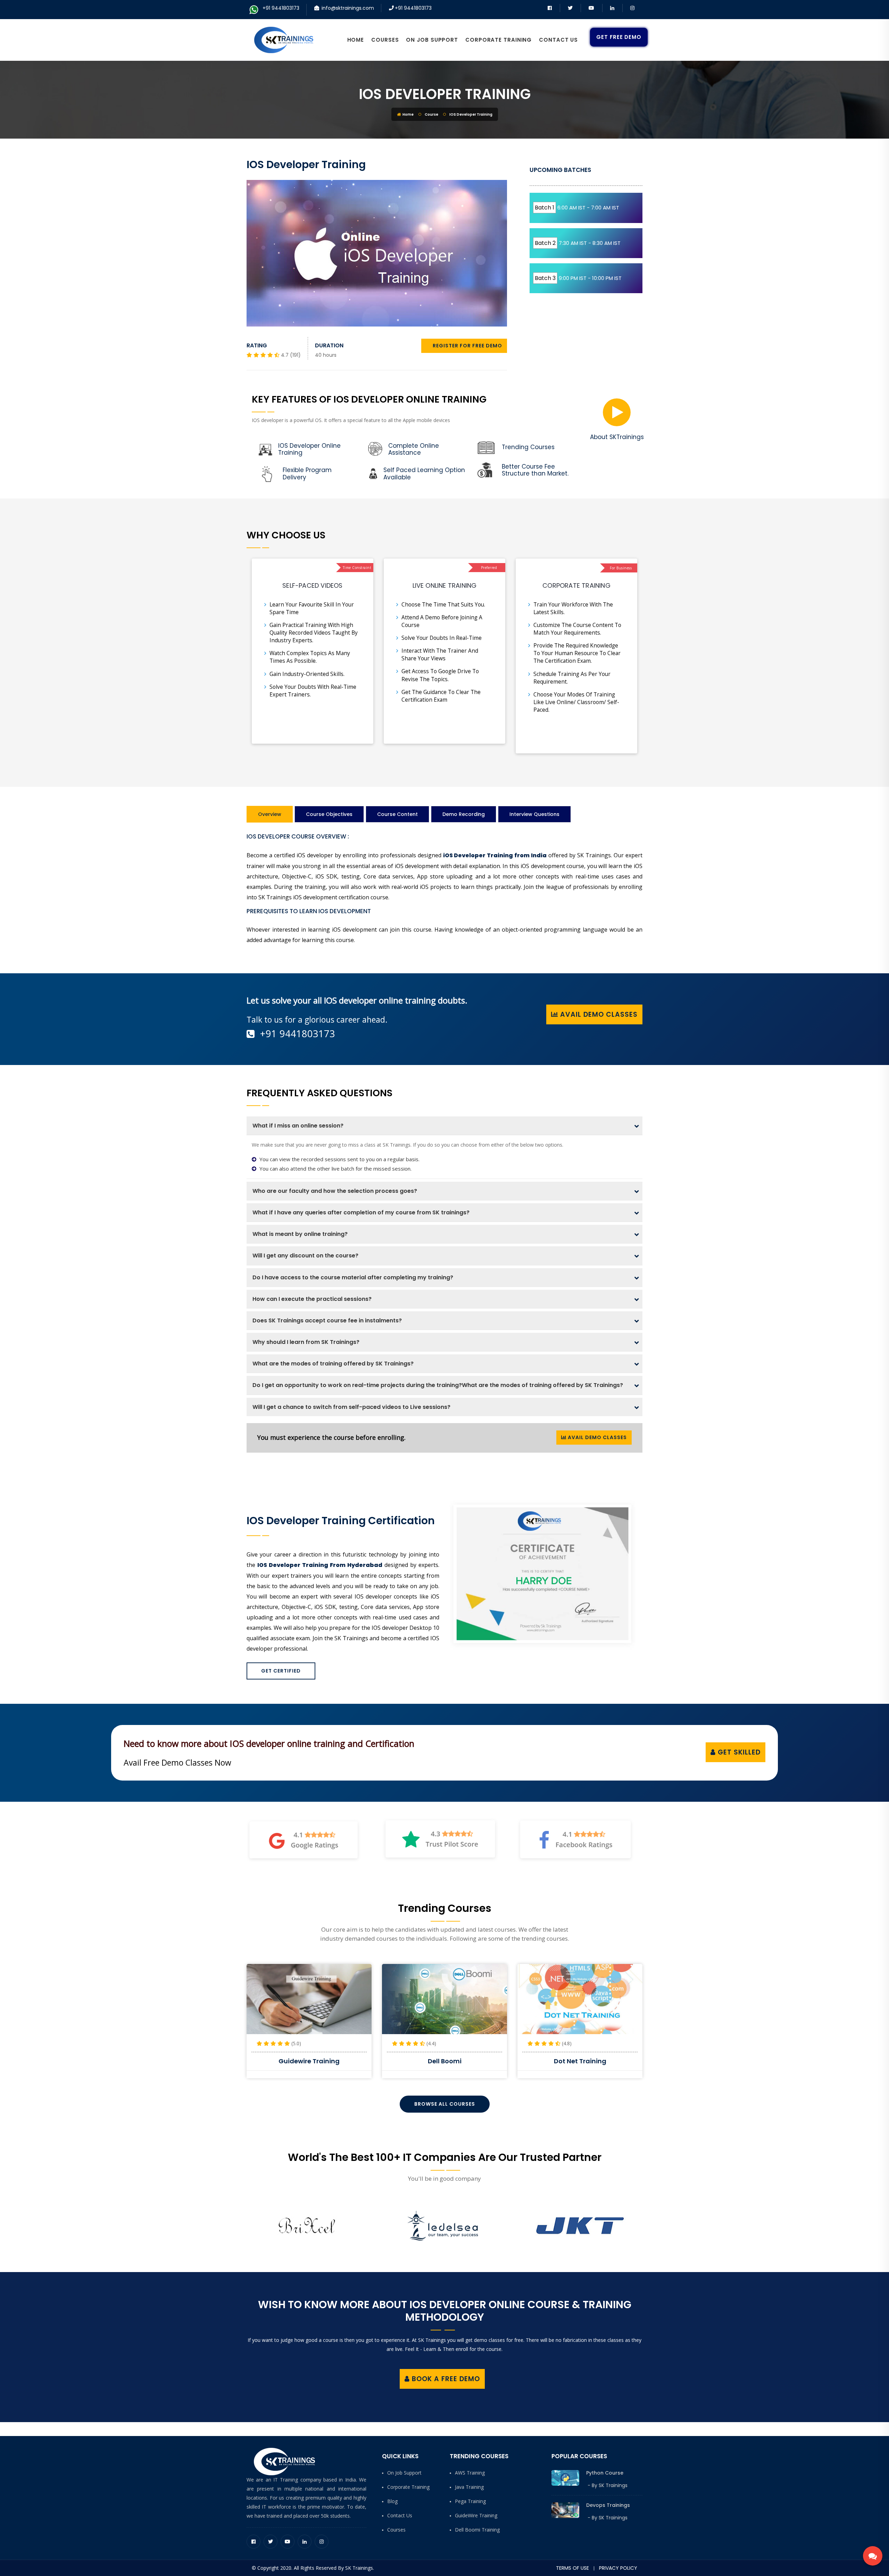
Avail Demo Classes (598, 1014)
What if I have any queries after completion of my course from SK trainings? (361, 1212)
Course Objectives (329, 814)
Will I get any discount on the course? (305, 1256)
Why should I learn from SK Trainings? (306, 1342)
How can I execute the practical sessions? (312, 1299)
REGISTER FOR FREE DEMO (467, 346)
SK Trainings (613, 2485)
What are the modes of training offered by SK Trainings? (333, 1364)
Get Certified (281, 1671)
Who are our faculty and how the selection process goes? (335, 1191)
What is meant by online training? (300, 1234)
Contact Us (558, 40)
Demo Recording (464, 814)
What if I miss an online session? (298, 1126)
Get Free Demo (619, 37)
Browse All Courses (445, 2104)
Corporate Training (498, 40)
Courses (385, 40)
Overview (270, 814)
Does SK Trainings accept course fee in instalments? (327, 1320)
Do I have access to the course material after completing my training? (353, 1277)
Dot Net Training (445, 2061)
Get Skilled (738, 1752)
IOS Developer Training (445, 94)
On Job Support (432, 40)
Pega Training (470, 2501)
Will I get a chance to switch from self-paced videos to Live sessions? (351, 1407)
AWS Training (470, 2473)
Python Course (605, 2473)
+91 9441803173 (281, 8)
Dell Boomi (309, 2061)
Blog (392, 2501)
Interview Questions (534, 814)
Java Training (469, 2487)
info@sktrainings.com (348, 8)
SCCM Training (580, 2061)
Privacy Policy (618, 2568)
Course (431, 114)
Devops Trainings (608, 2505)
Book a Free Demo (445, 2379)
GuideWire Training (476, 2515)
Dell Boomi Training (477, 2530)
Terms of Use (572, 2568)
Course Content (397, 814)
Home (356, 40)
